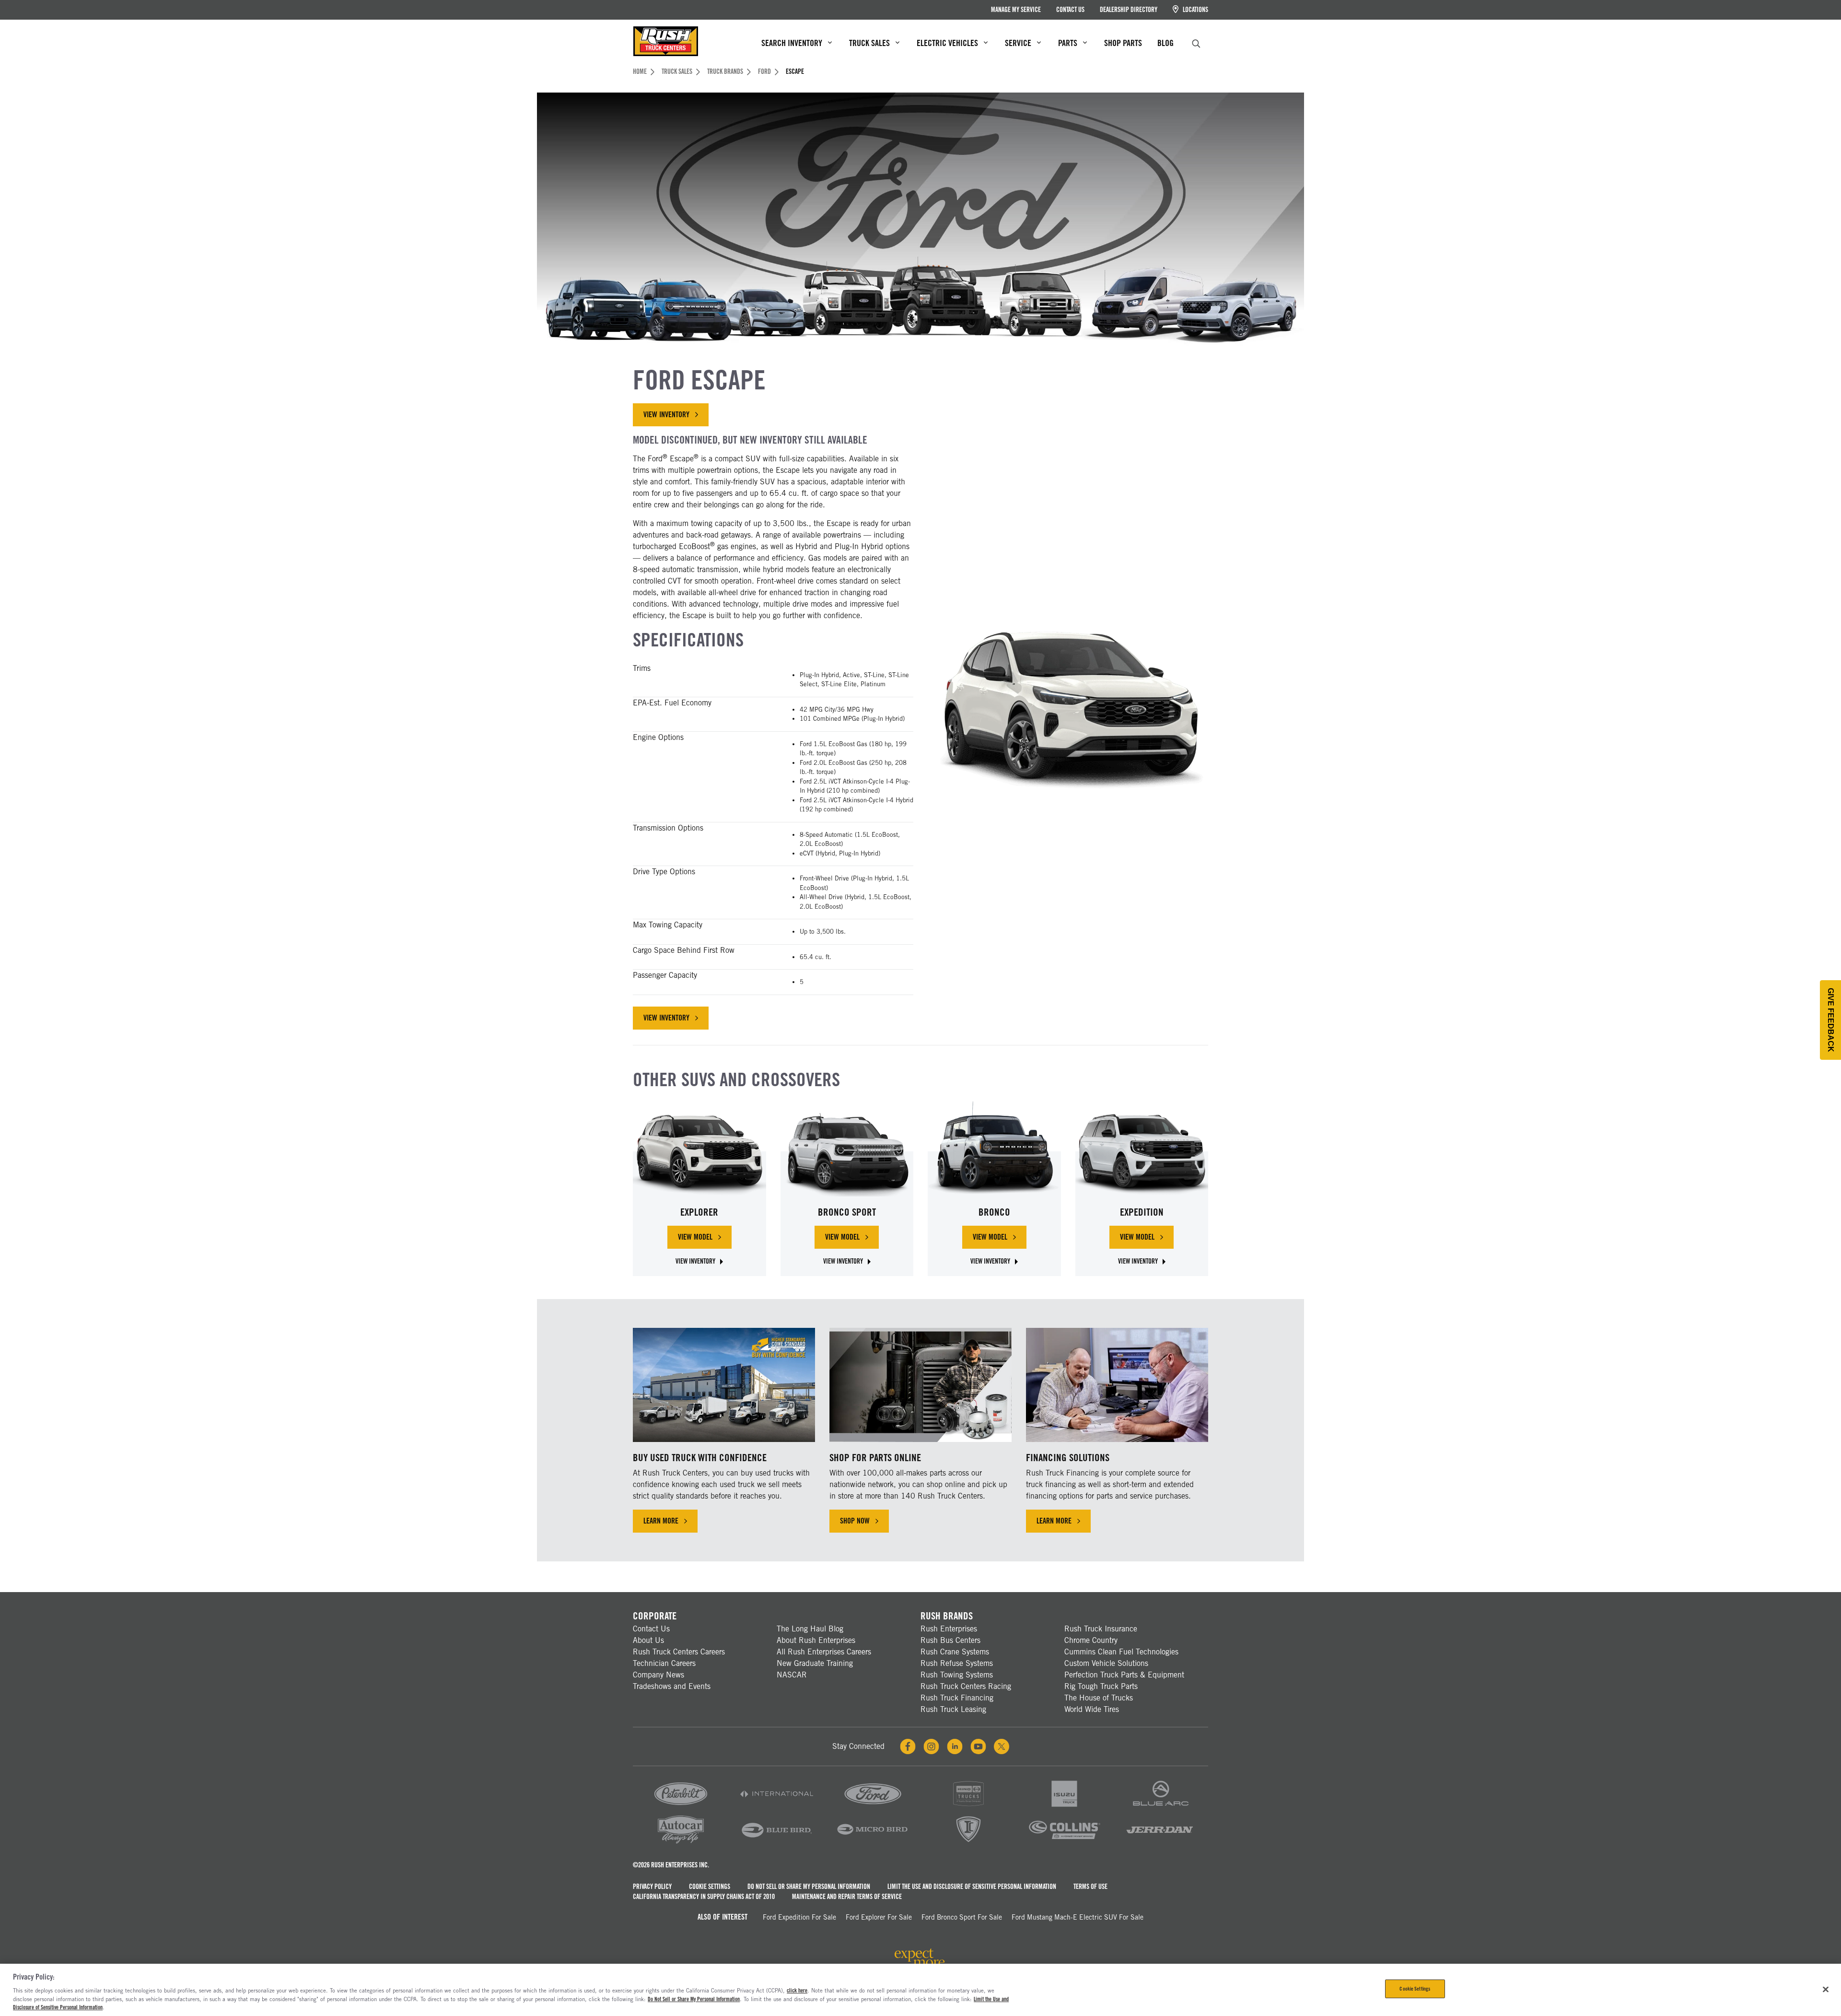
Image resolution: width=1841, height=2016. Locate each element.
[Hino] (968, 1807)
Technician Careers (664, 1663)
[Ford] (873, 1807)
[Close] (1826, 1989)
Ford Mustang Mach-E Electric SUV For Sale (1078, 1917)
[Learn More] (724, 1385)
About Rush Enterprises (816, 1640)
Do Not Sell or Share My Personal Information (809, 1887)
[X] (1002, 1746)
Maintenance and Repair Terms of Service (847, 1897)
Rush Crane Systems (955, 1652)
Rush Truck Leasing (953, 1709)
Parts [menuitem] (1068, 43)
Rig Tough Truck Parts (1101, 1686)
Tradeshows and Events (672, 1686)
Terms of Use (1090, 1887)
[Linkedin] (955, 1746)
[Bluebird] (777, 1843)
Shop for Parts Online (875, 1458)
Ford (764, 71)
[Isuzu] (1064, 1807)
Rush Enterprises (949, 1629)
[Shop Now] (920, 1385)
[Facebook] (908, 1746)
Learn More (661, 1521)
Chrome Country (1091, 1640)
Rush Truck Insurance (1101, 1629)
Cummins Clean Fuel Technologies (1121, 1652)
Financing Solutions (1068, 1458)
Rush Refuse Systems (957, 1663)
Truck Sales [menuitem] (869, 43)
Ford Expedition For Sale (799, 1917)
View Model (705, 1239)
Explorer (699, 1212)
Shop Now (855, 1521)
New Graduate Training (815, 1663)
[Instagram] (931, 1746)
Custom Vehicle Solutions (1106, 1663)
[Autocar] (681, 1843)
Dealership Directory (1129, 10)
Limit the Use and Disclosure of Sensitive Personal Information (972, 1887)
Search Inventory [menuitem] (792, 43)
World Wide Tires (1092, 1709)
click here (797, 1991)
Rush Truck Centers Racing (966, 1686)
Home (640, 71)
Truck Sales (677, 71)
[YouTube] (978, 1746)
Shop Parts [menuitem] (1123, 43)
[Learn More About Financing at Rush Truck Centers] (1117, 1385)
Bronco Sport (847, 1212)
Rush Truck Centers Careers (679, 1652)
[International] (777, 1807)
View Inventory (666, 415)
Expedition (1142, 1212)
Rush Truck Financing (957, 1698)
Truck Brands (725, 71)
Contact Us (1070, 10)
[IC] (968, 1843)
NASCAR (792, 1675)
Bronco (994, 1212)
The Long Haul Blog (810, 1629)
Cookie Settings (710, 1887)
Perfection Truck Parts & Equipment (1124, 1675)
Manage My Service (1016, 10)
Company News (658, 1675)
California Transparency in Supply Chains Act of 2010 (704, 1897)
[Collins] (1064, 1843)
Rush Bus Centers (950, 1640)
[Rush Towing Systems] (1160, 1843)
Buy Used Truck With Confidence (700, 1458)
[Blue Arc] (1160, 1807)
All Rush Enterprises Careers (824, 1652)
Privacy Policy (652, 1887)
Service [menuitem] (1018, 43)
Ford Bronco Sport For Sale (962, 1917)
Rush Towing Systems (957, 1675)
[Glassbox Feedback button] (1830, 1020)
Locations (1195, 10)
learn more (1064, 1523)
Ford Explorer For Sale (879, 1917)
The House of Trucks (1099, 1698)
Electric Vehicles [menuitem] (947, 43)
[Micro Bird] (873, 1843)
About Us (648, 1640)
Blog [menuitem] (1165, 43)
